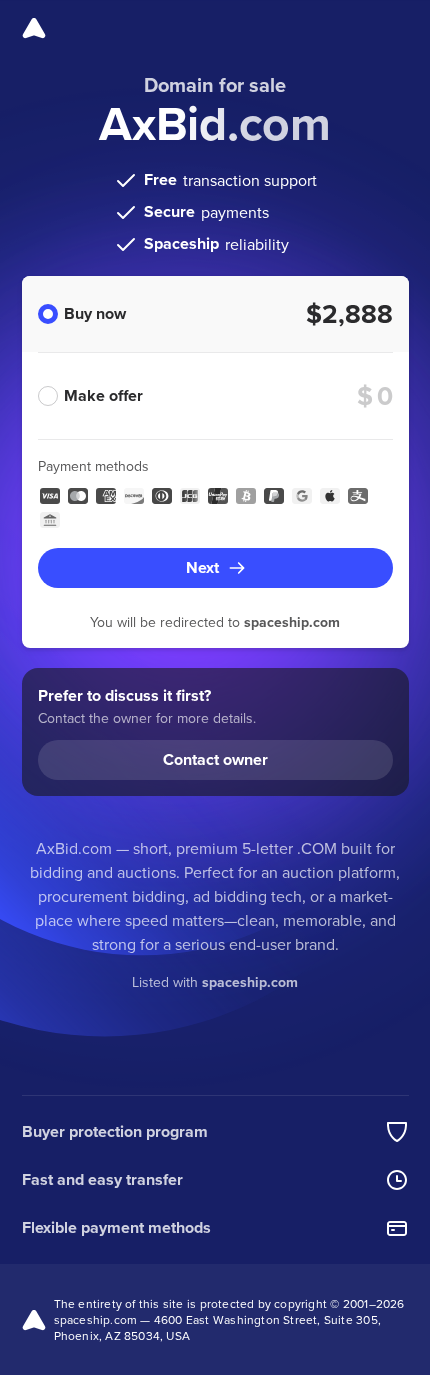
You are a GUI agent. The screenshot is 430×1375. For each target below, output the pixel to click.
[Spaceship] (34, 28)
